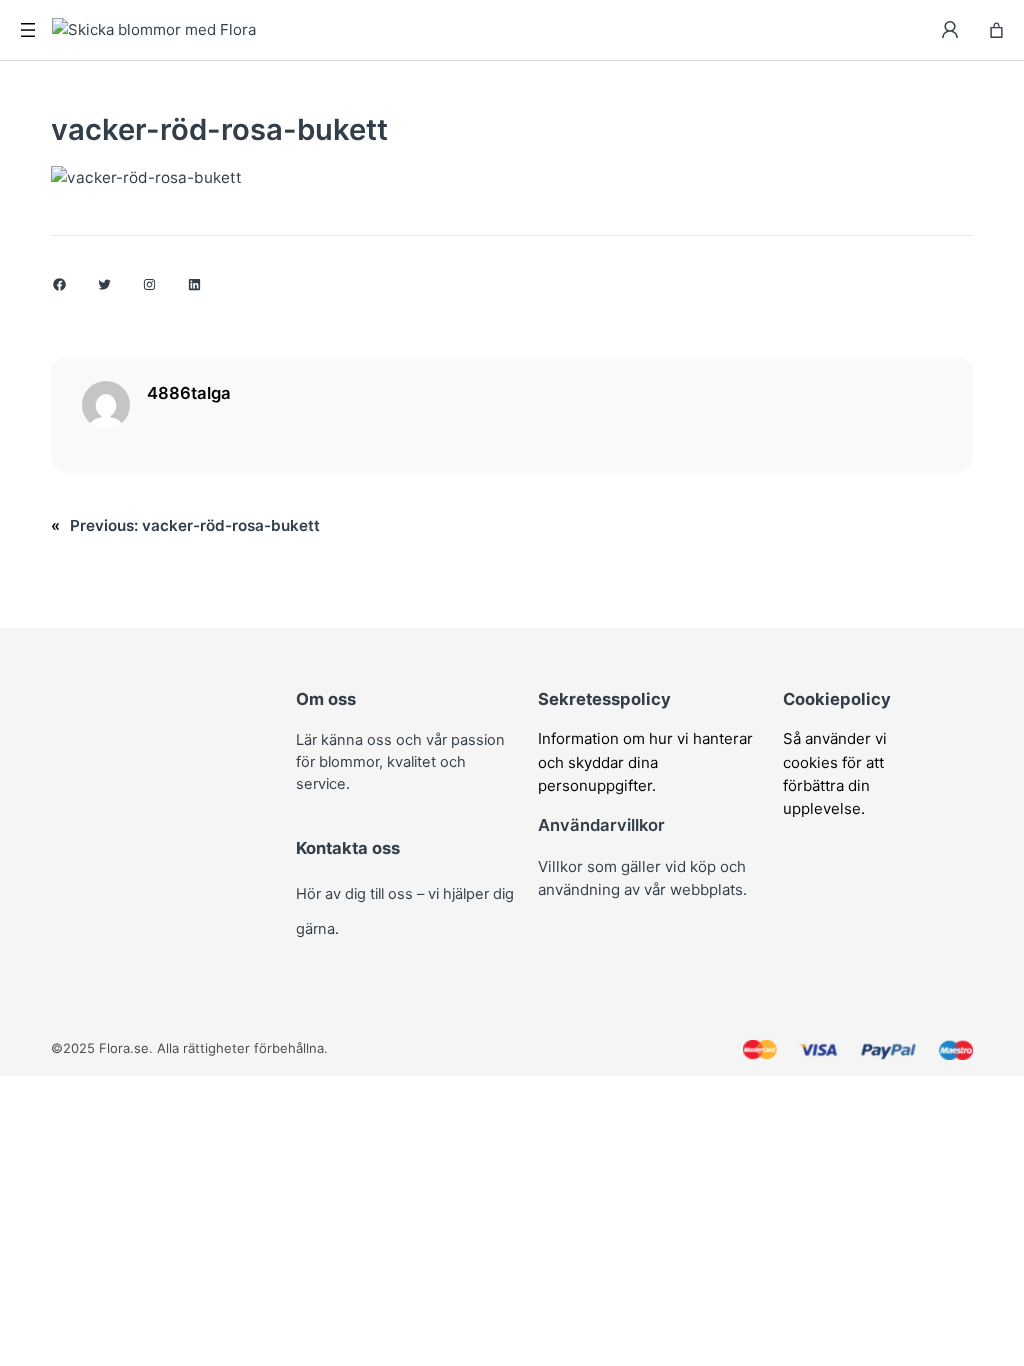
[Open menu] (28, 30)
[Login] (951, 30)
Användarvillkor (601, 825)
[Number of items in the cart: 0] (996, 30)
